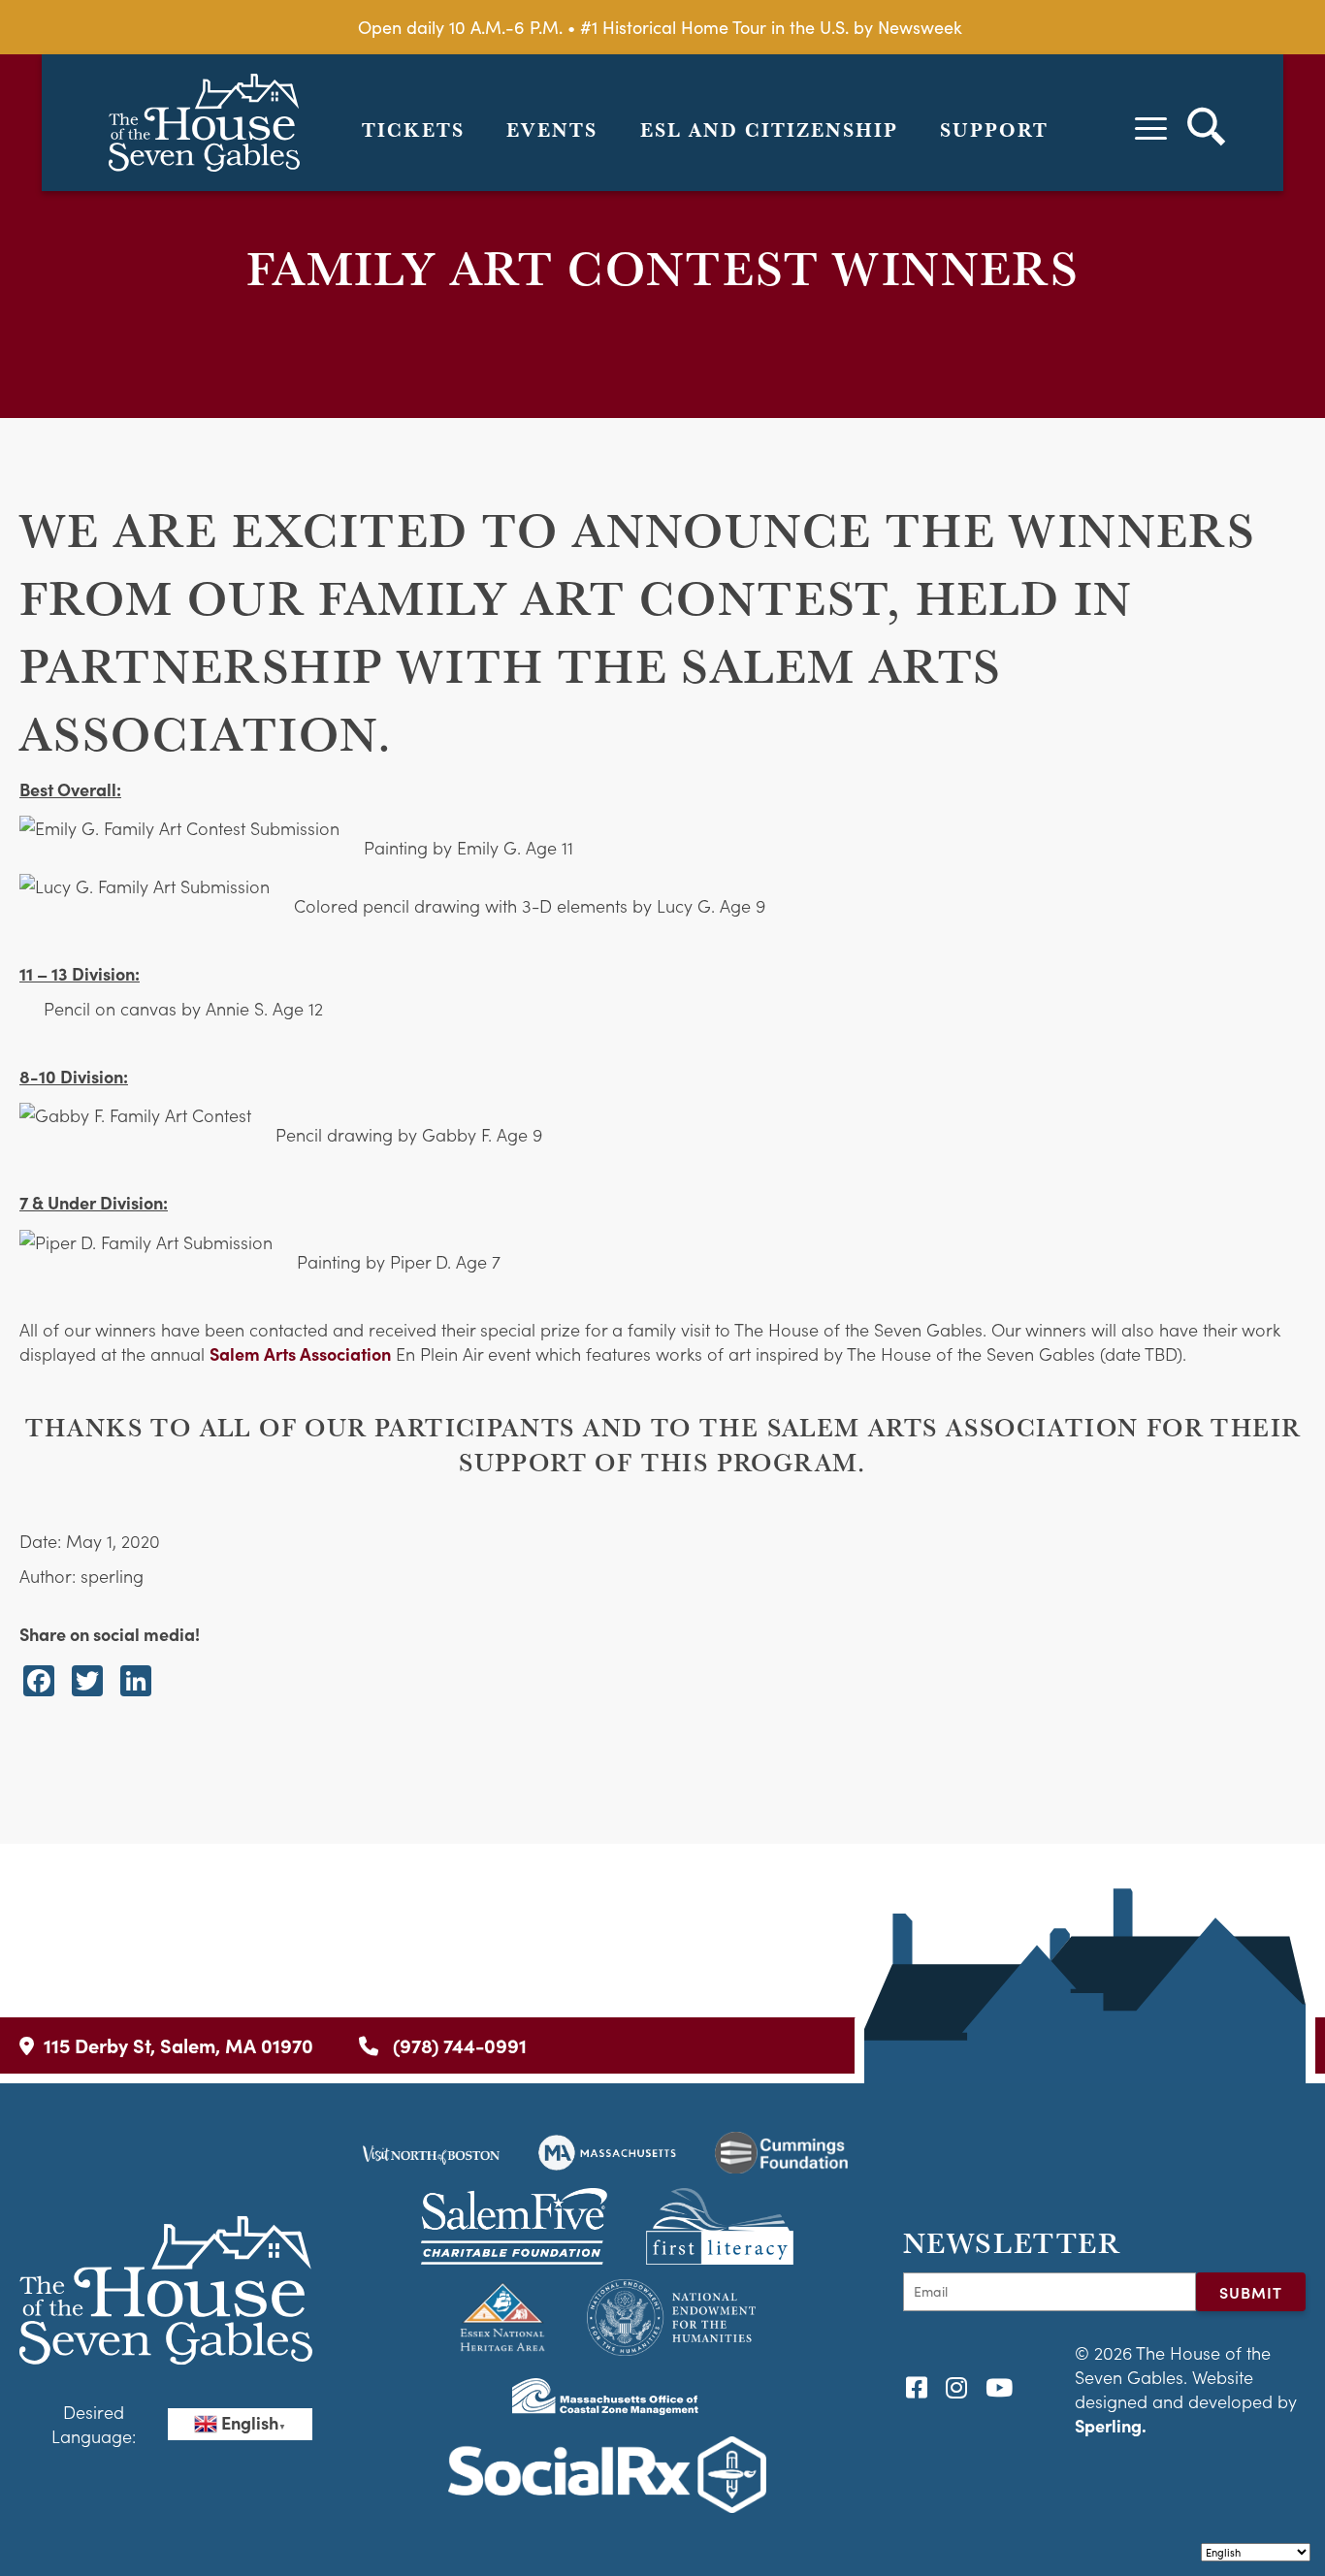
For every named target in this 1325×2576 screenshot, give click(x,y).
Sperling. (1111, 2425)
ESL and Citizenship (769, 130)
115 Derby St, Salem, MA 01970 (178, 2045)
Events (552, 130)
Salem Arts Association (300, 1353)
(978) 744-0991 (457, 2045)
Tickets (413, 130)
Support (994, 130)
